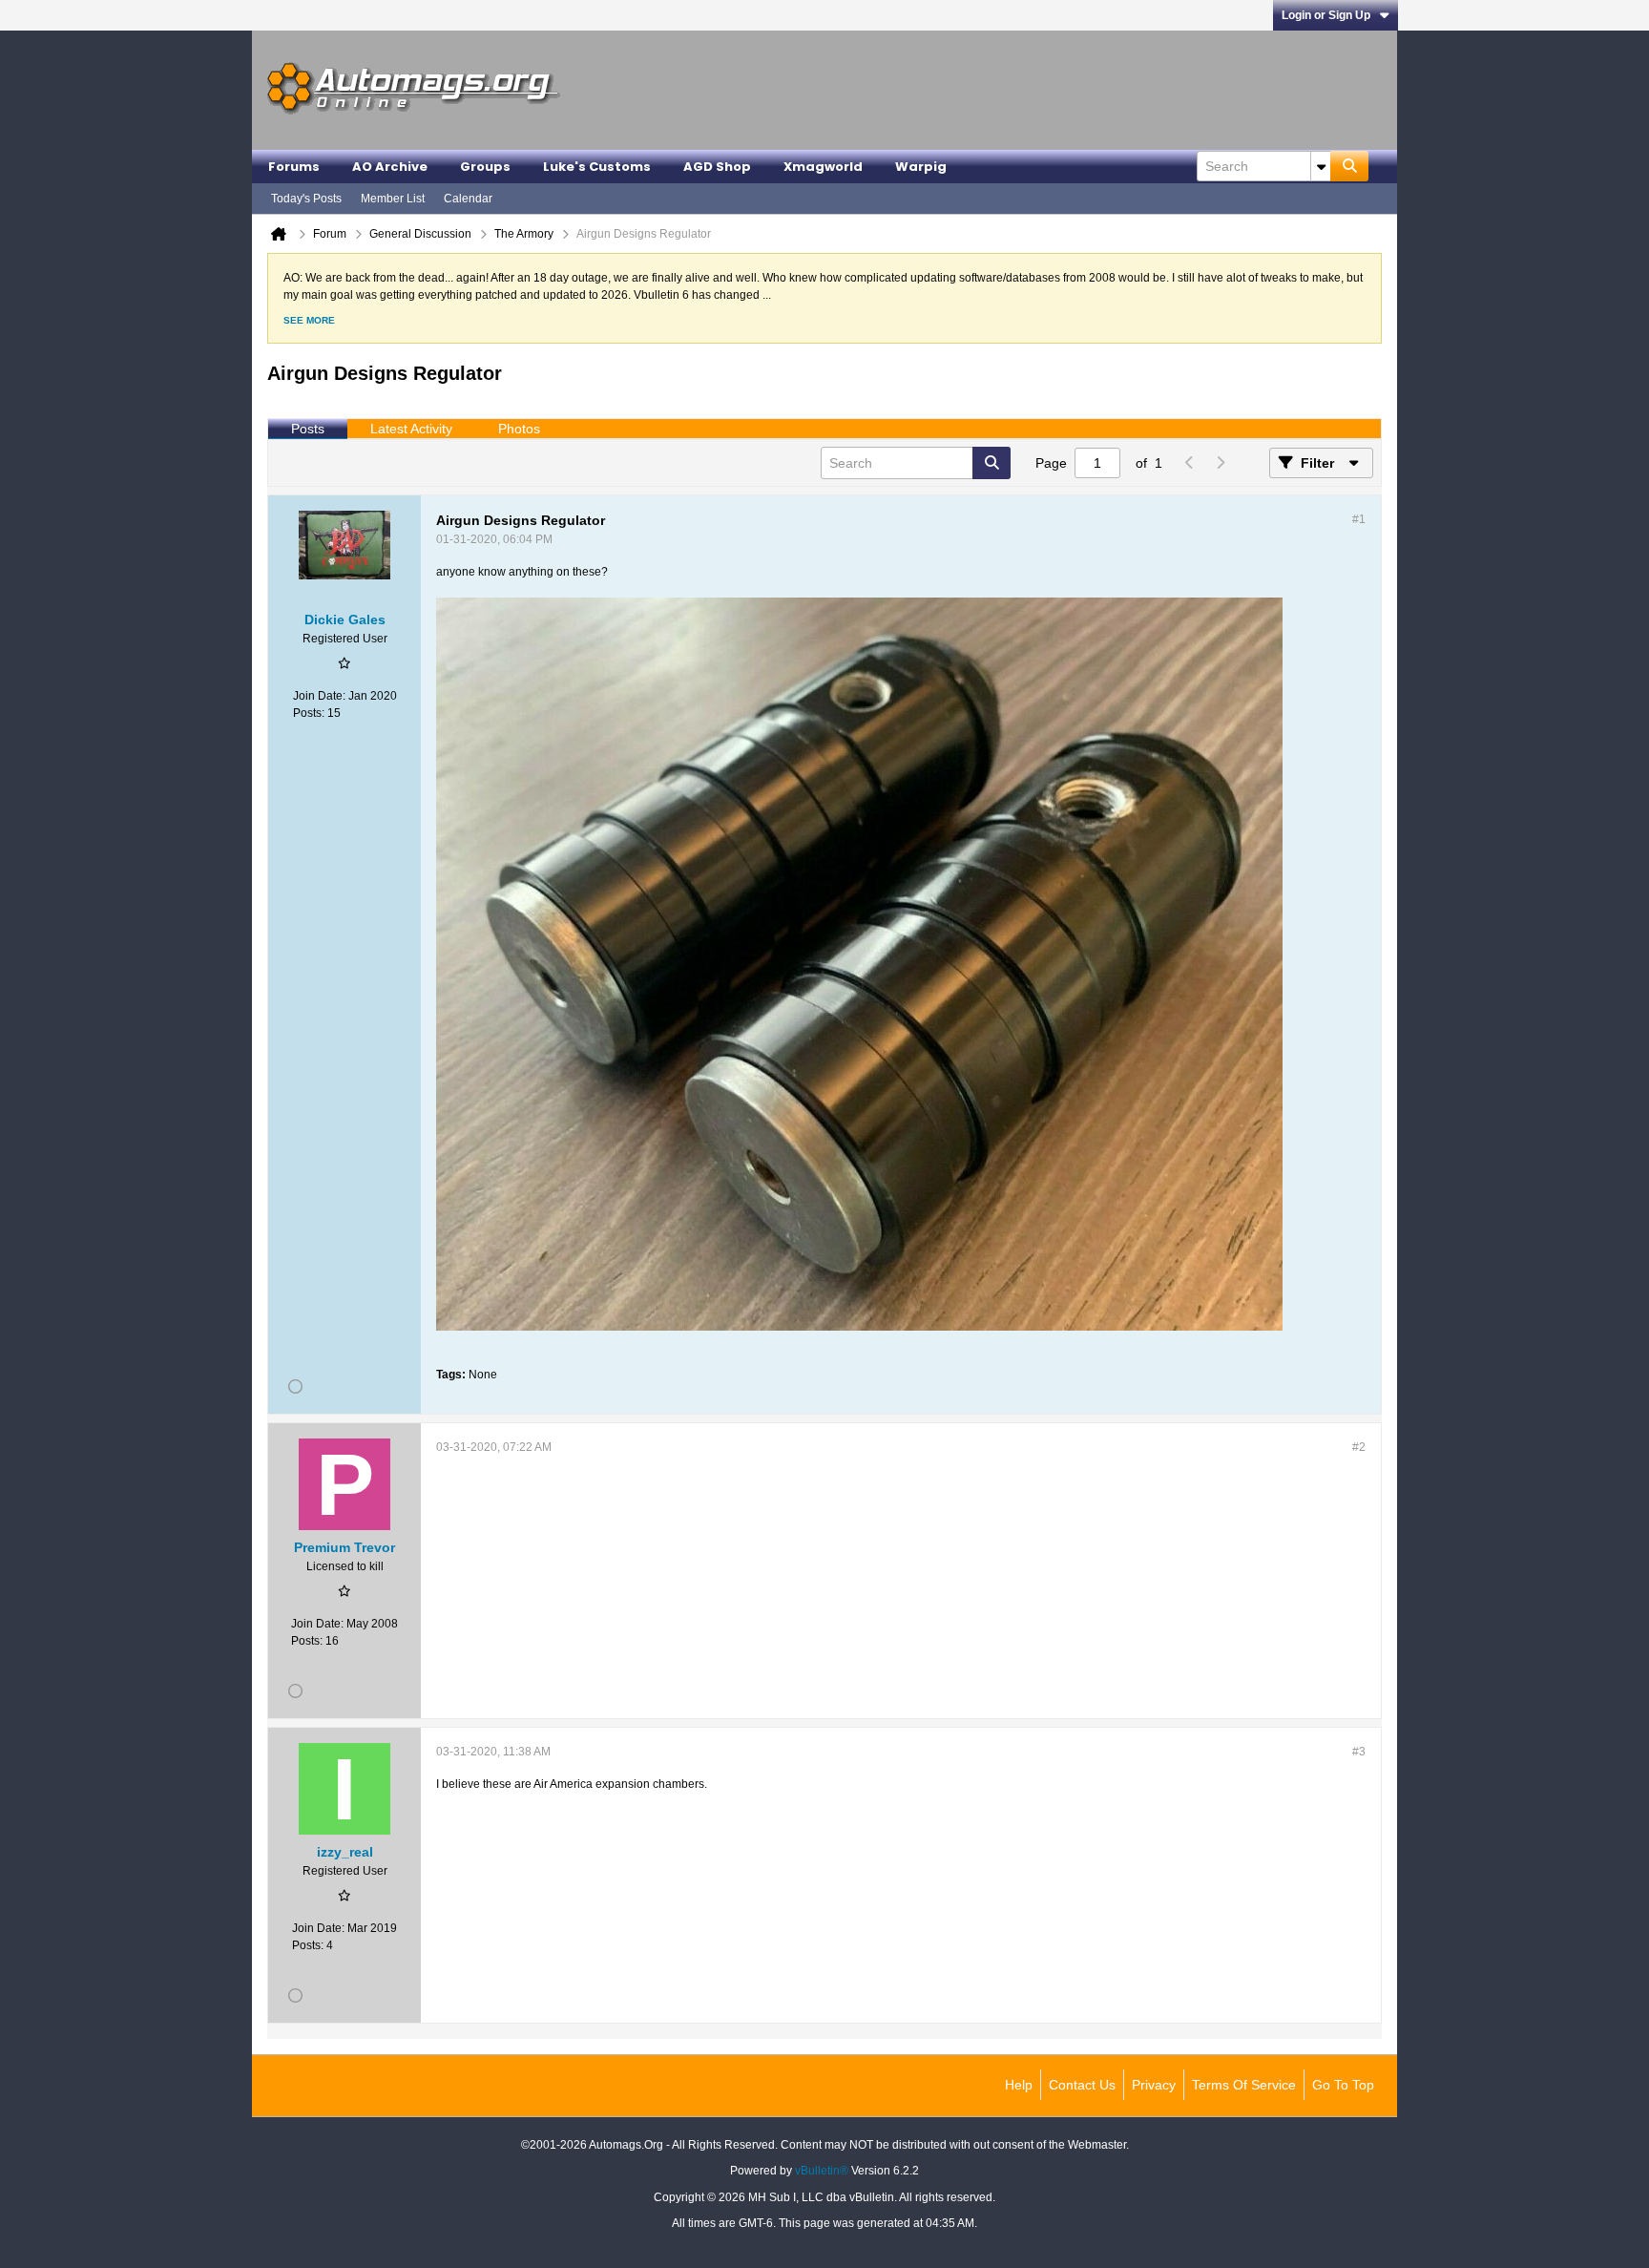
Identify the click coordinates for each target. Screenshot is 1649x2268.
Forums (294, 167)
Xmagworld (823, 167)
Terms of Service (1244, 2085)
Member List (393, 199)
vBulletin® (822, 2171)
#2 (1359, 1447)
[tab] (308, 430)
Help (1019, 2085)
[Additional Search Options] (1321, 166)
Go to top (1343, 2085)
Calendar (468, 199)
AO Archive (390, 167)
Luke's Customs (597, 167)
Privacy (1154, 2085)
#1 (1359, 519)
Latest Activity (411, 429)
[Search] (1349, 166)
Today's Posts (306, 199)
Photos (519, 429)
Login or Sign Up (1326, 15)
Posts (308, 429)
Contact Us (1082, 2085)
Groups (485, 167)
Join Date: (319, 696)
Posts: (309, 713)
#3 (1359, 1752)
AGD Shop (717, 167)
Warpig (921, 167)
